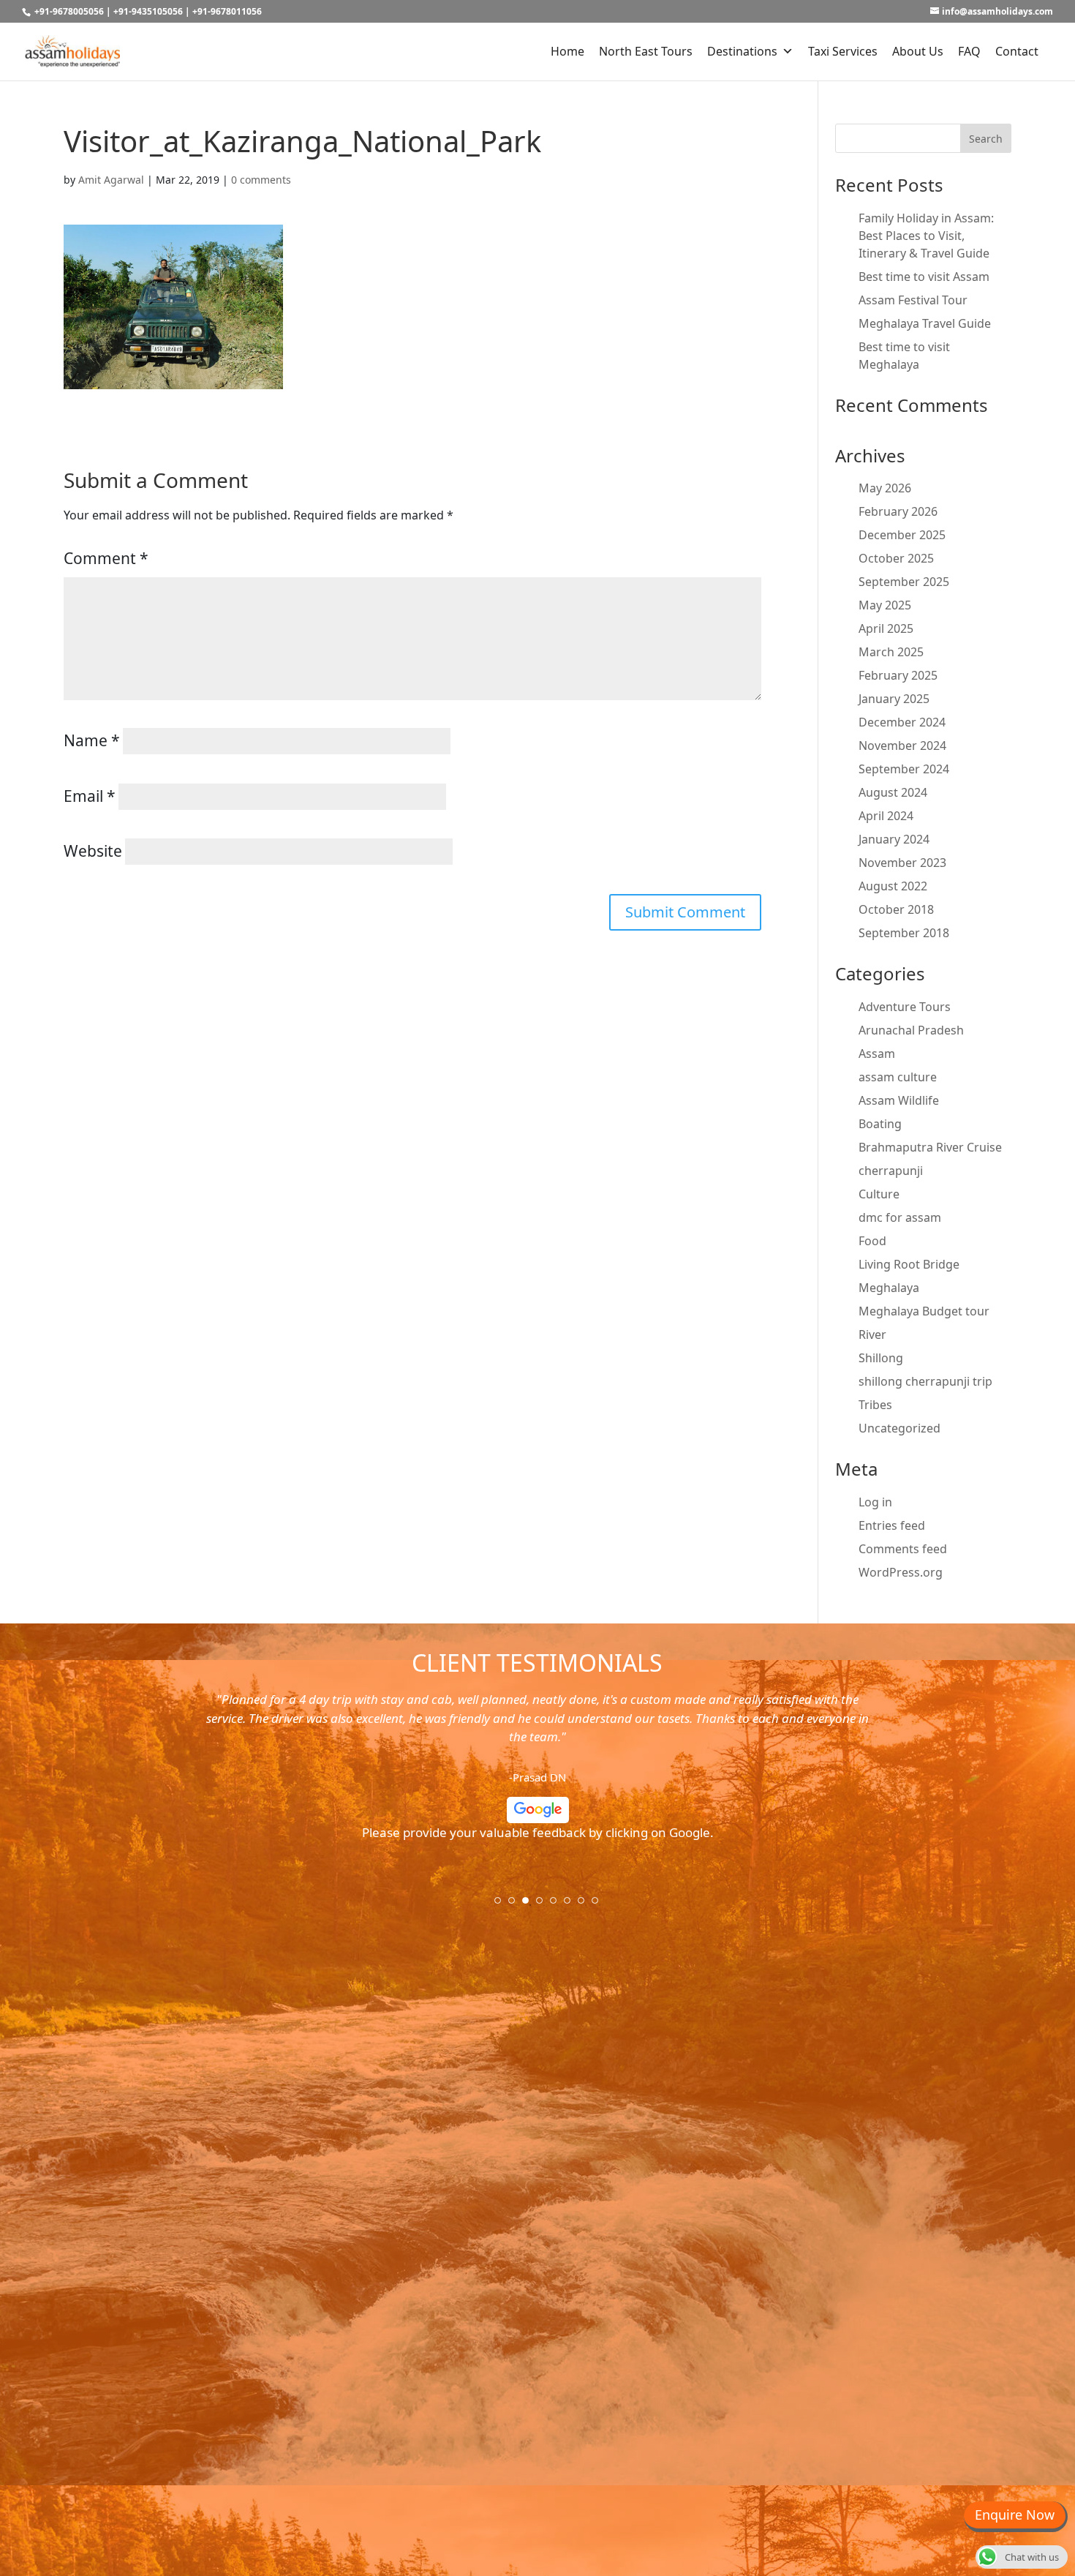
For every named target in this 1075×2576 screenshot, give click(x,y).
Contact (1017, 51)
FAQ (969, 51)
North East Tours (646, 51)
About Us (918, 51)
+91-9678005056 (69, 11)
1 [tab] (502, 1905)
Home (567, 51)
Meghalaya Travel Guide (925, 323)
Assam (877, 1054)
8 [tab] (600, 1905)
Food (872, 1241)
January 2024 (894, 839)
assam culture (898, 1077)
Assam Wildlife (899, 1100)
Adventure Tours (905, 1007)
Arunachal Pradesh (911, 1030)
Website (93, 851)
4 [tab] (544, 1905)
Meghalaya (889, 1288)
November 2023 (902, 863)
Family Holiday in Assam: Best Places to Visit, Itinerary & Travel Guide (926, 236)
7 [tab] (586, 1905)
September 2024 (904, 769)
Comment (106, 558)
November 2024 (902, 746)
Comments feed (903, 1549)
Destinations (742, 51)
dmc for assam (900, 1217)
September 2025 (904, 582)
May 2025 (885, 605)
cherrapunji (891, 1171)
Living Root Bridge (909, 1264)
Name (92, 740)
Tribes (875, 1405)
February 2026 (898, 511)
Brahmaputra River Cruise (930, 1147)
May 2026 (885, 488)
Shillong (881, 1358)
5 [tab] (558, 1905)
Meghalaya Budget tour (924, 1311)
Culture (879, 1194)
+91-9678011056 (227, 11)
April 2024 (886, 816)
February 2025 (898, 675)
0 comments (261, 180)
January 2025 (894, 699)
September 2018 (904, 933)
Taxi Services (843, 51)
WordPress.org (901, 1572)
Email (90, 796)
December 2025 (902, 535)
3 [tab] (530, 1905)
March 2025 (891, 652)
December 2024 (902, 722)
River (872, 1334)
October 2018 (896, 909)
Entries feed (892, 1525)
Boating (880, 1124)
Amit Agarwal (111, 180)
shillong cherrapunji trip (925, 1381)
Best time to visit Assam (924, 277)
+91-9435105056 (148, 11)
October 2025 (896, 558)
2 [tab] (516, 1905)
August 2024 (893, 792)
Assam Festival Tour (913, 300)
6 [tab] (572, 1905)
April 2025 (886, 628)
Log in (875, 1502)
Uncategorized (899, 1428)
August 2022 (893, 886)
